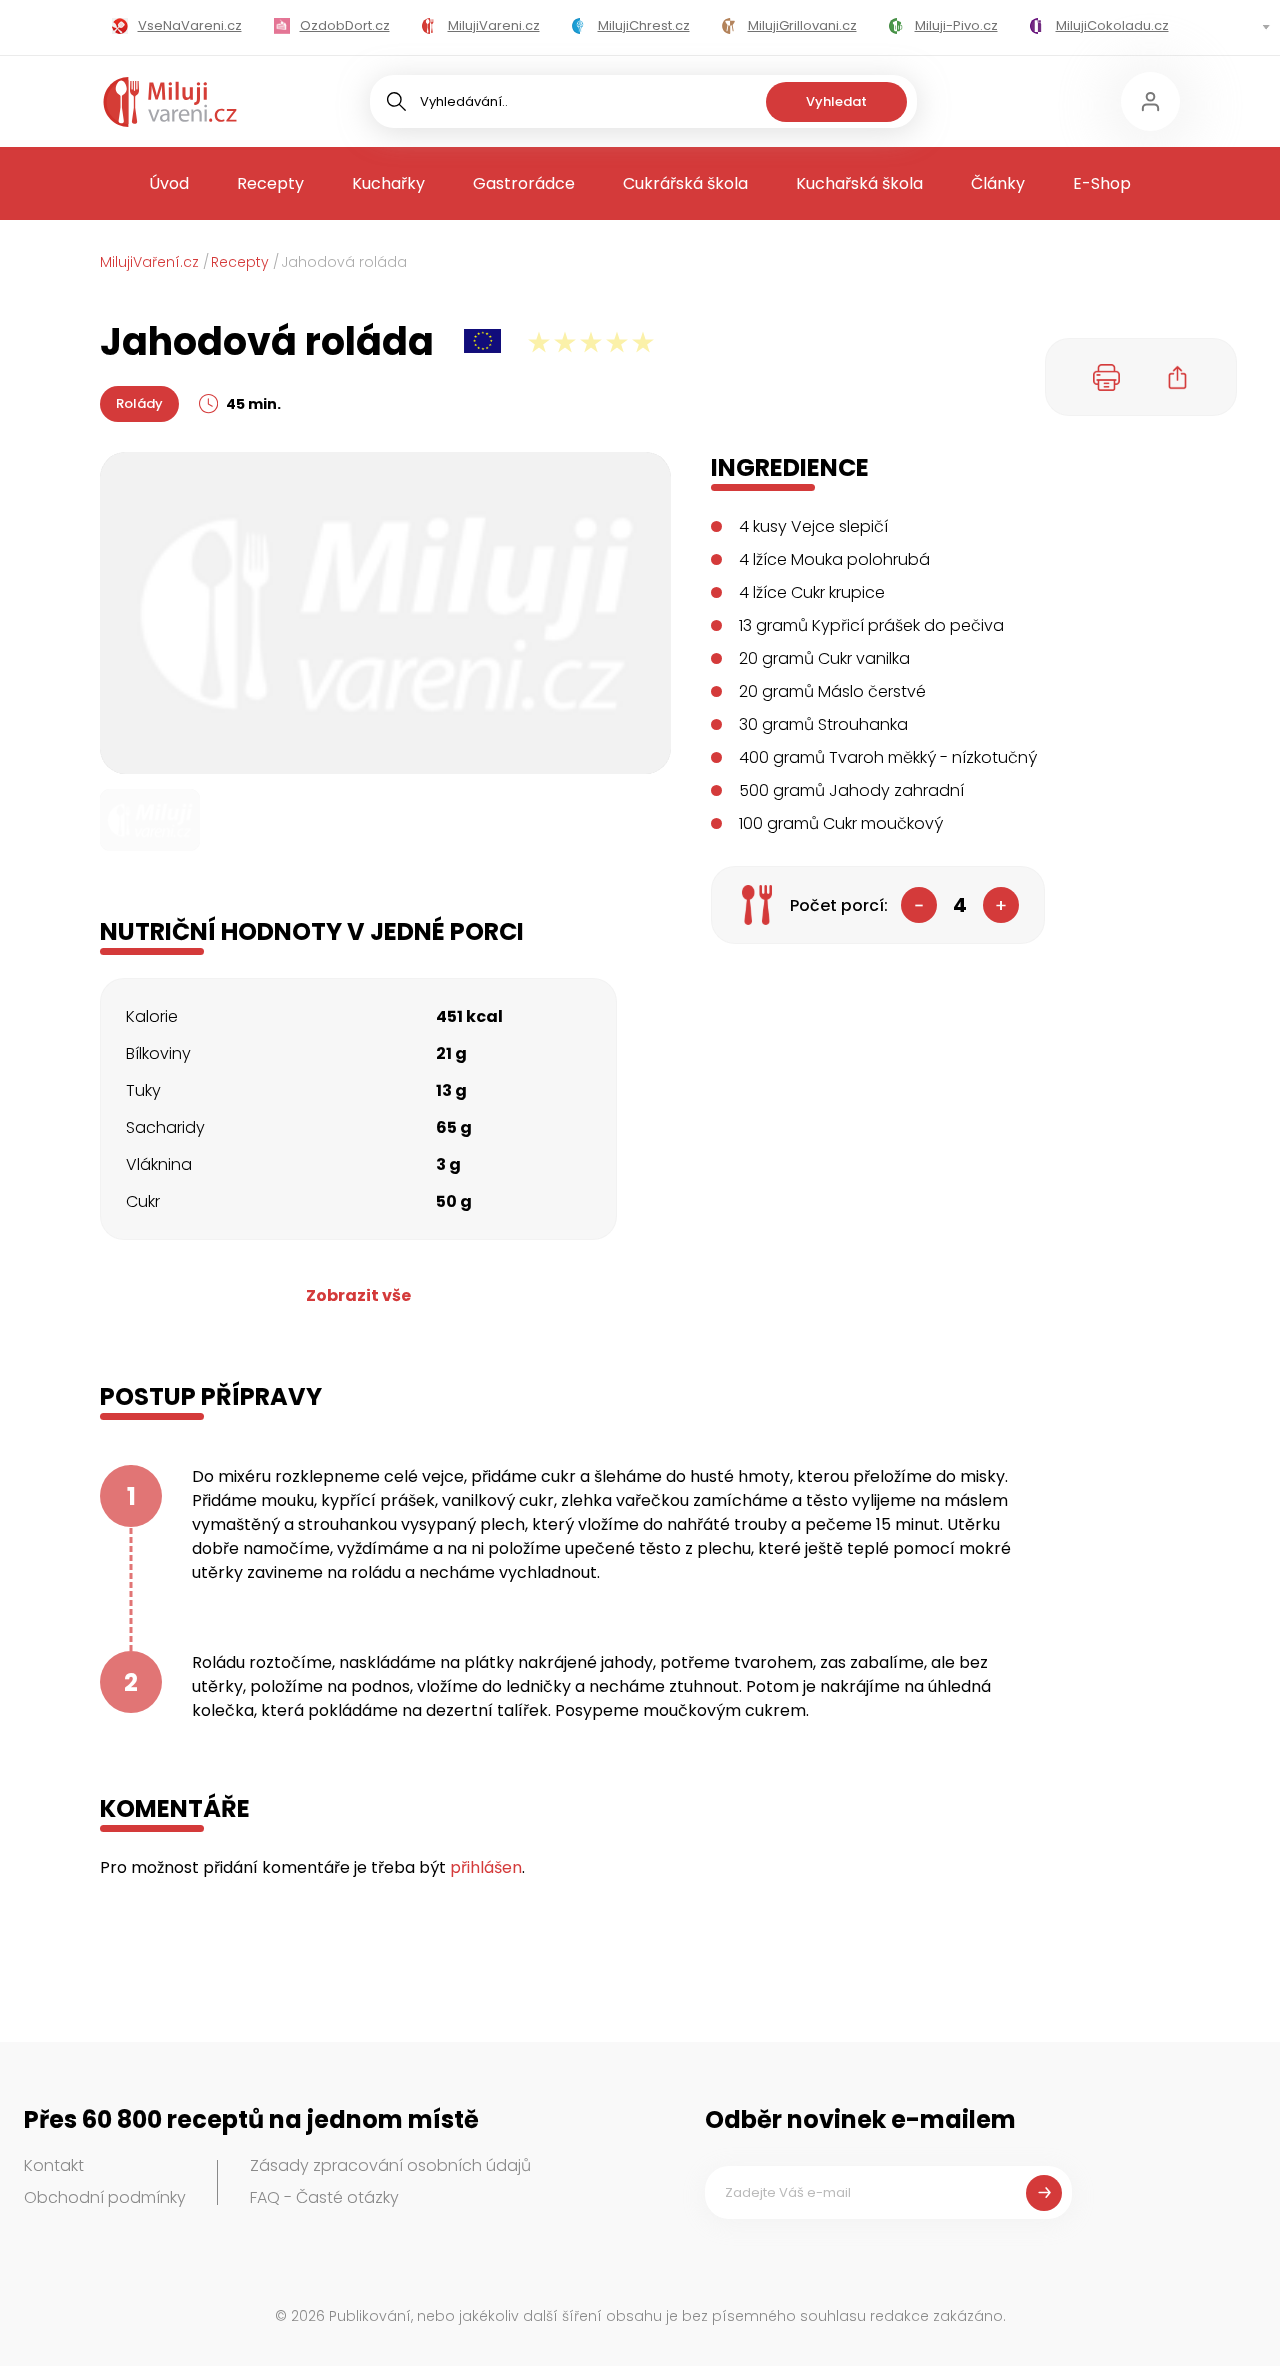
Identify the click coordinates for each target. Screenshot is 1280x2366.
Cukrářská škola (685, 183)
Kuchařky (388, 183)
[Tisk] (1107, 377)
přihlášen (486, 1867)
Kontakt (54, 2165)
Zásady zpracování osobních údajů (390, 2165)
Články (998, 183)
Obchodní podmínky (105, 2197)
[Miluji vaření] (170, 102)
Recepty (270, 183)
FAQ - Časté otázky (324, 2197)
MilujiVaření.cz (149, 262)
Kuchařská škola (859, 183)
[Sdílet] (1178, 377)
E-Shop (1102, 183)
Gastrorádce (524, 183)
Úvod (169, 183)
